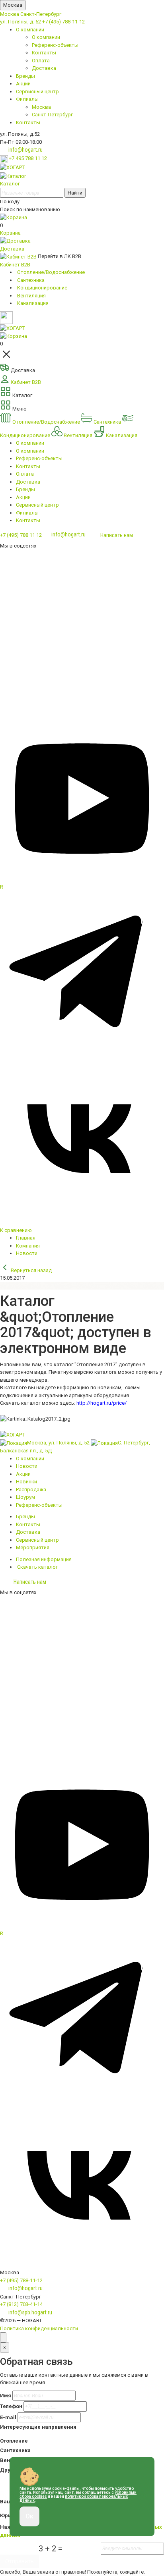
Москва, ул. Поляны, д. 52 (58, 1443)
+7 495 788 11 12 (28, 158)
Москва (13, 5)
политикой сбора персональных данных (74, 2498)
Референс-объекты (55, 45)
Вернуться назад (31, 1270)
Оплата (41, 61)
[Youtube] (82, 879)
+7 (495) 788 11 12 (21, 535)
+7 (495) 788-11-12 (63, 22)
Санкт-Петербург (41, 14)
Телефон (11, 2406)
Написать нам (117, 535)
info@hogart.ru (25, 150)
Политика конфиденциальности (39, 2328)
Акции (23, 84)
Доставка (44, 68)
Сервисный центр (37, 92)
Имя (6, 2396)
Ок (29, 2516)
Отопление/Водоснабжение (46, 422)
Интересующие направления (38, 2427)
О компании (30, 30)
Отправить (20, 2561)
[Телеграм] (82, 1053)
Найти (75, 193)
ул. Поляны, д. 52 (20, 22)
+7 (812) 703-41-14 (21, 2304)
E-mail (8, 2417)
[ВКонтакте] (82, 1218)
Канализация (121, 435)
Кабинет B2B (15, 265)
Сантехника (107, 422)
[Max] (82, 635)
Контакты (44, 53)
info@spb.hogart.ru (30, 2312)
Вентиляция (78, 435)
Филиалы (27, 99)
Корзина (10, 233)
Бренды (25, 76)
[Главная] (12, 167)
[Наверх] (3, 2337)
